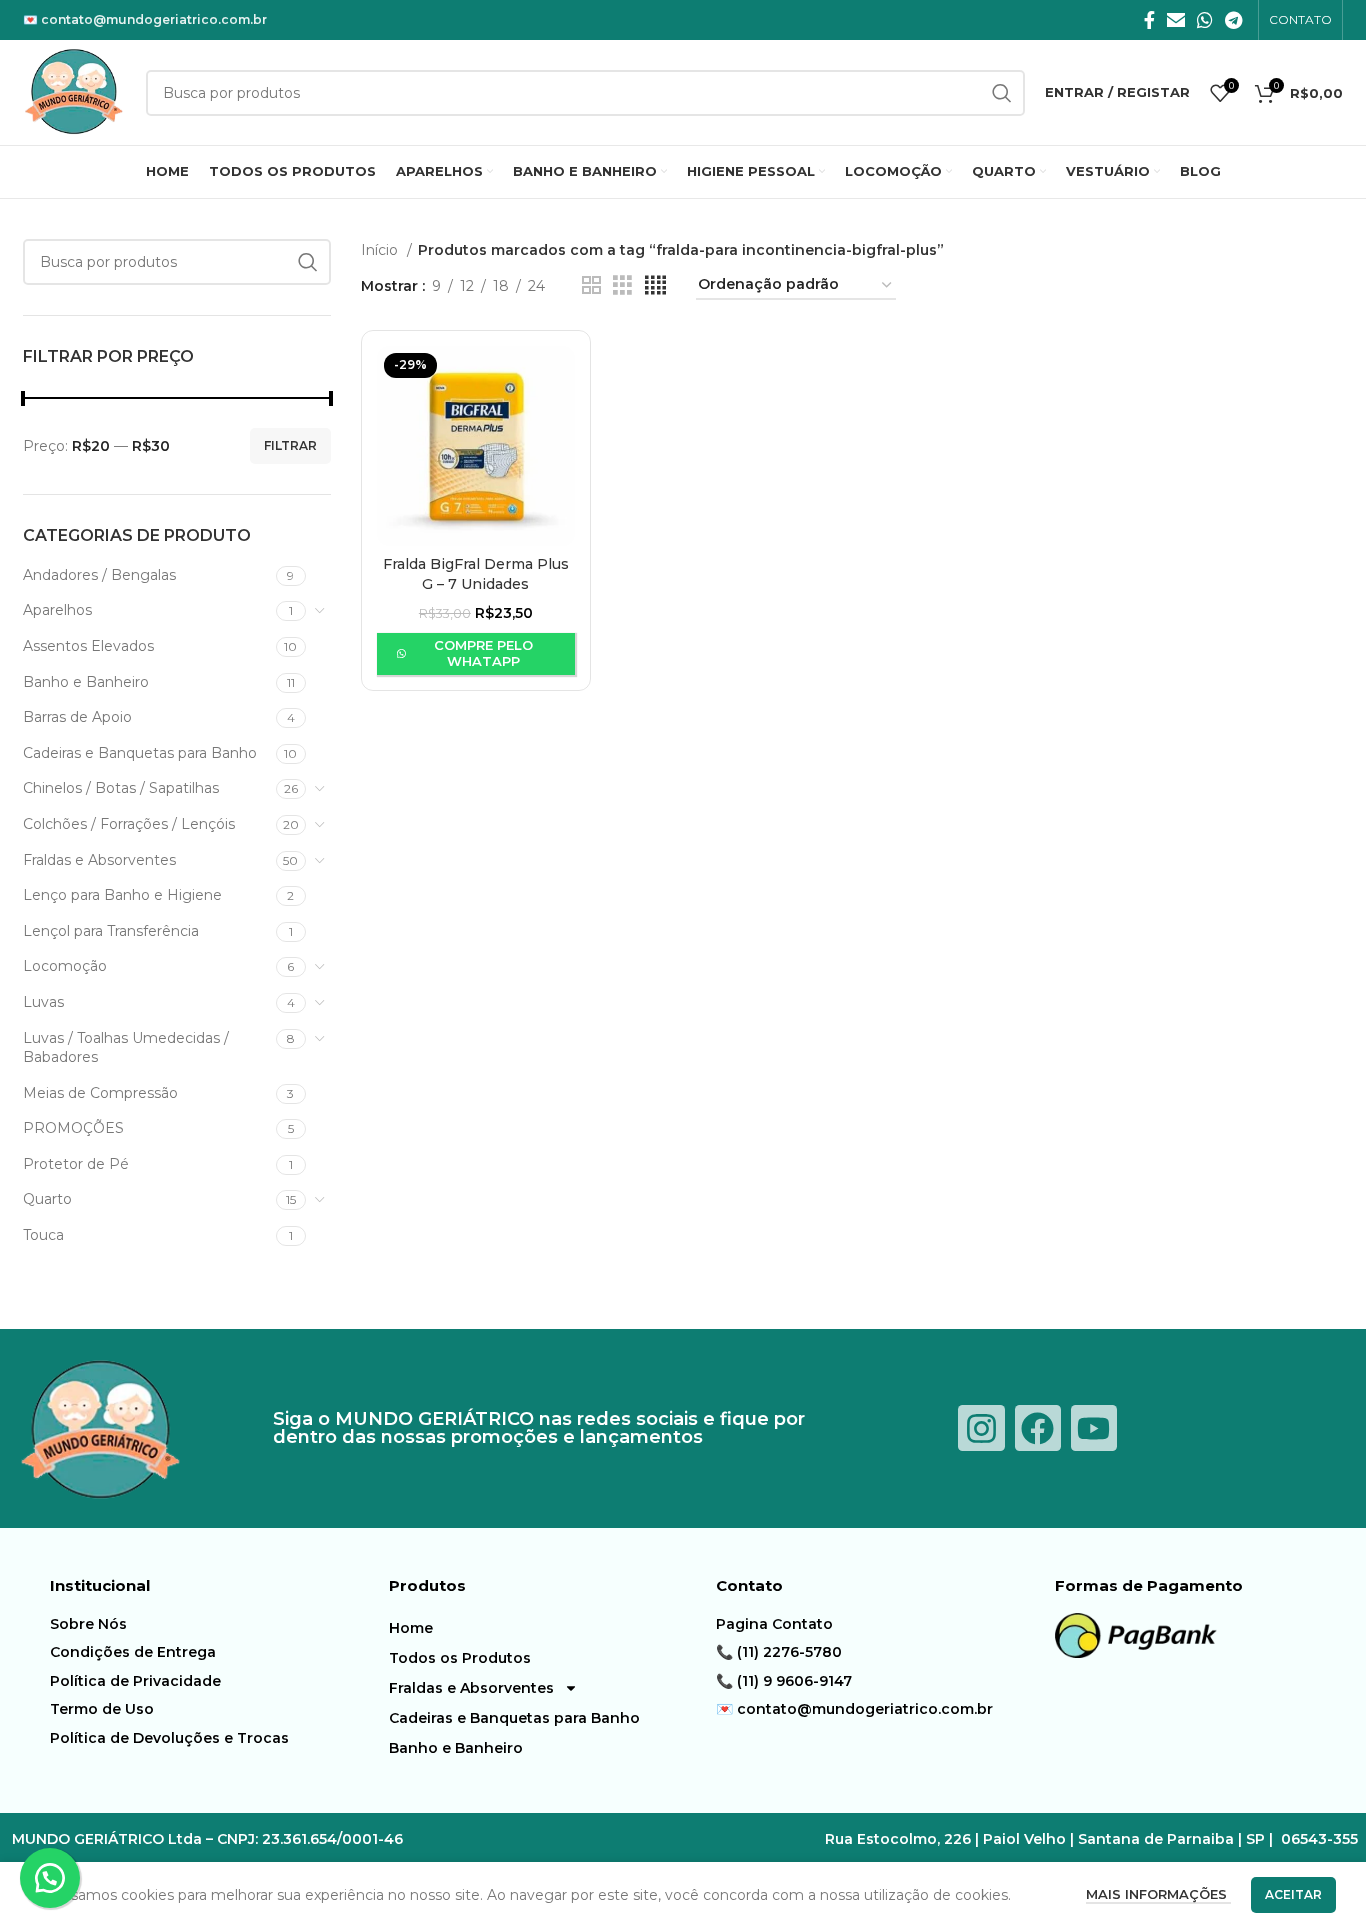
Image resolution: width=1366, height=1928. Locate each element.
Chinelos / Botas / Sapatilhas (121, 788)
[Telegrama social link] (1233, 20)
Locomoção (65, 966)
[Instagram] (981, 1428)
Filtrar (290, 445)
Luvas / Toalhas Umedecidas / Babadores (126, 1048)
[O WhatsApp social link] (1205, 20)
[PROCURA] (308, 262)
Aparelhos (57, 610)
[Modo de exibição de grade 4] (655, 285)
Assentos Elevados (88, 646)
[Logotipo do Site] (74, 91)
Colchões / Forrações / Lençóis (129, 824)
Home (411, 1628)
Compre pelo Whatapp (483, 653)
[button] (50, 1878)
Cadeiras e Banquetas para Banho (140, 753)
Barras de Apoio (77, 717)
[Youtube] (1094, 1428)
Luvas (43, 1002)
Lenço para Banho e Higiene (122, 895)
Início (381, 250)
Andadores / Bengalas (99, 575)
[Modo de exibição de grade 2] (591, 285)
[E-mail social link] (1176, 20)
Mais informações (1158, 1894)
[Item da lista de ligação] (214, 1624)
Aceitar (1293, 1894)
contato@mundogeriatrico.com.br (154, 19)
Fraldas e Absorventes (99, 860)
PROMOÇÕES (73, 1128)
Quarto (47, 1199)
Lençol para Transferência (111, 931)
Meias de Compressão (100, 1093)
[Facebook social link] (1149, 20)
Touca (43, 1235)
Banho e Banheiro (86, 682)
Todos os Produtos (460, 1658)
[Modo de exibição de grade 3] (622, 285)
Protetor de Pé (76, 1164)
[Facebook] (1038, 1428)
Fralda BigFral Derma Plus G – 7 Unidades (476, 574)
